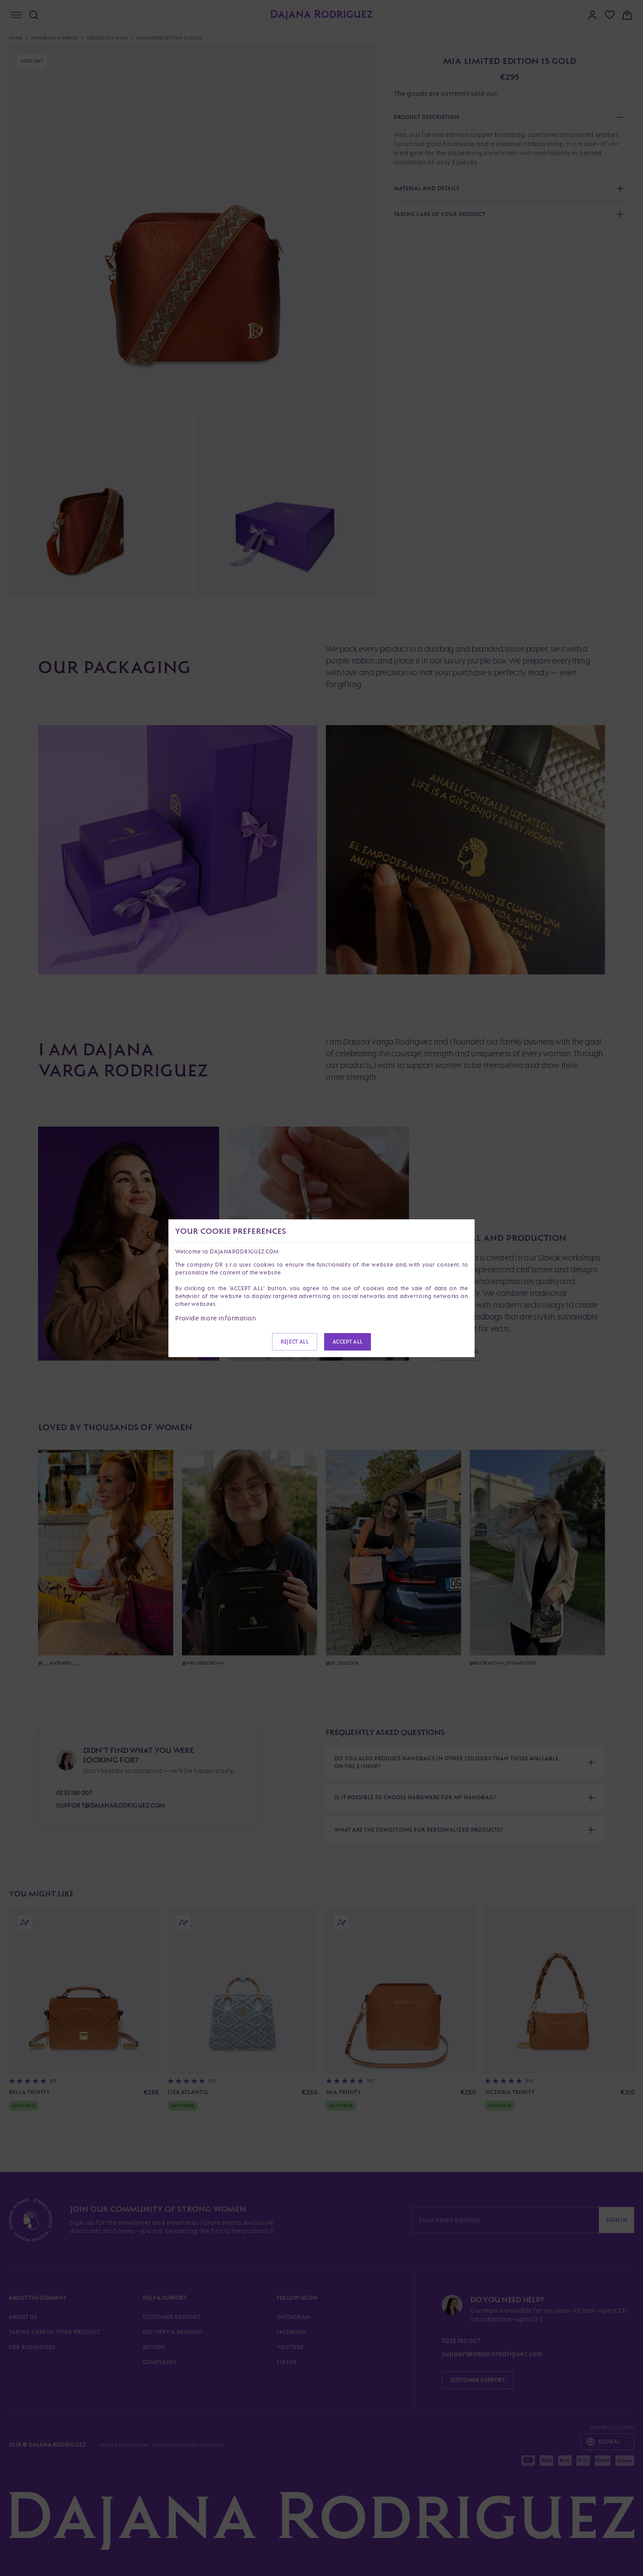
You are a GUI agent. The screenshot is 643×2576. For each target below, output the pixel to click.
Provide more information (216, 1318)
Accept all (348, 1342)
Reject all (294, 1342)
